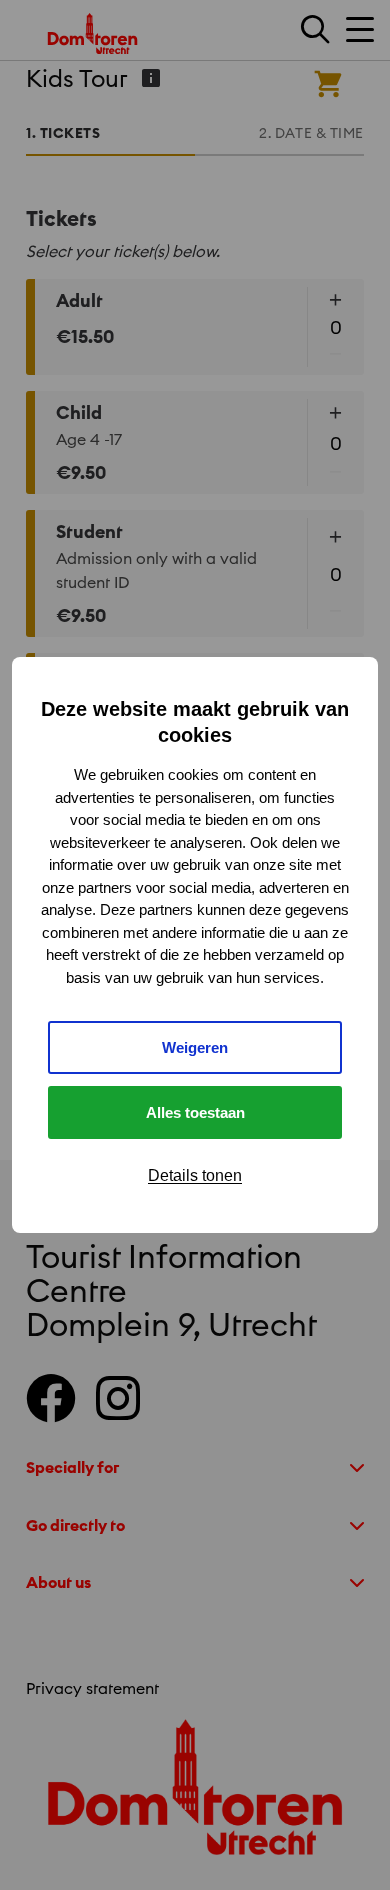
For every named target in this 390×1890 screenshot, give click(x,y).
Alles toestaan (195, 1112)
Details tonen (195, 1175)
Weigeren (195, 1047)
